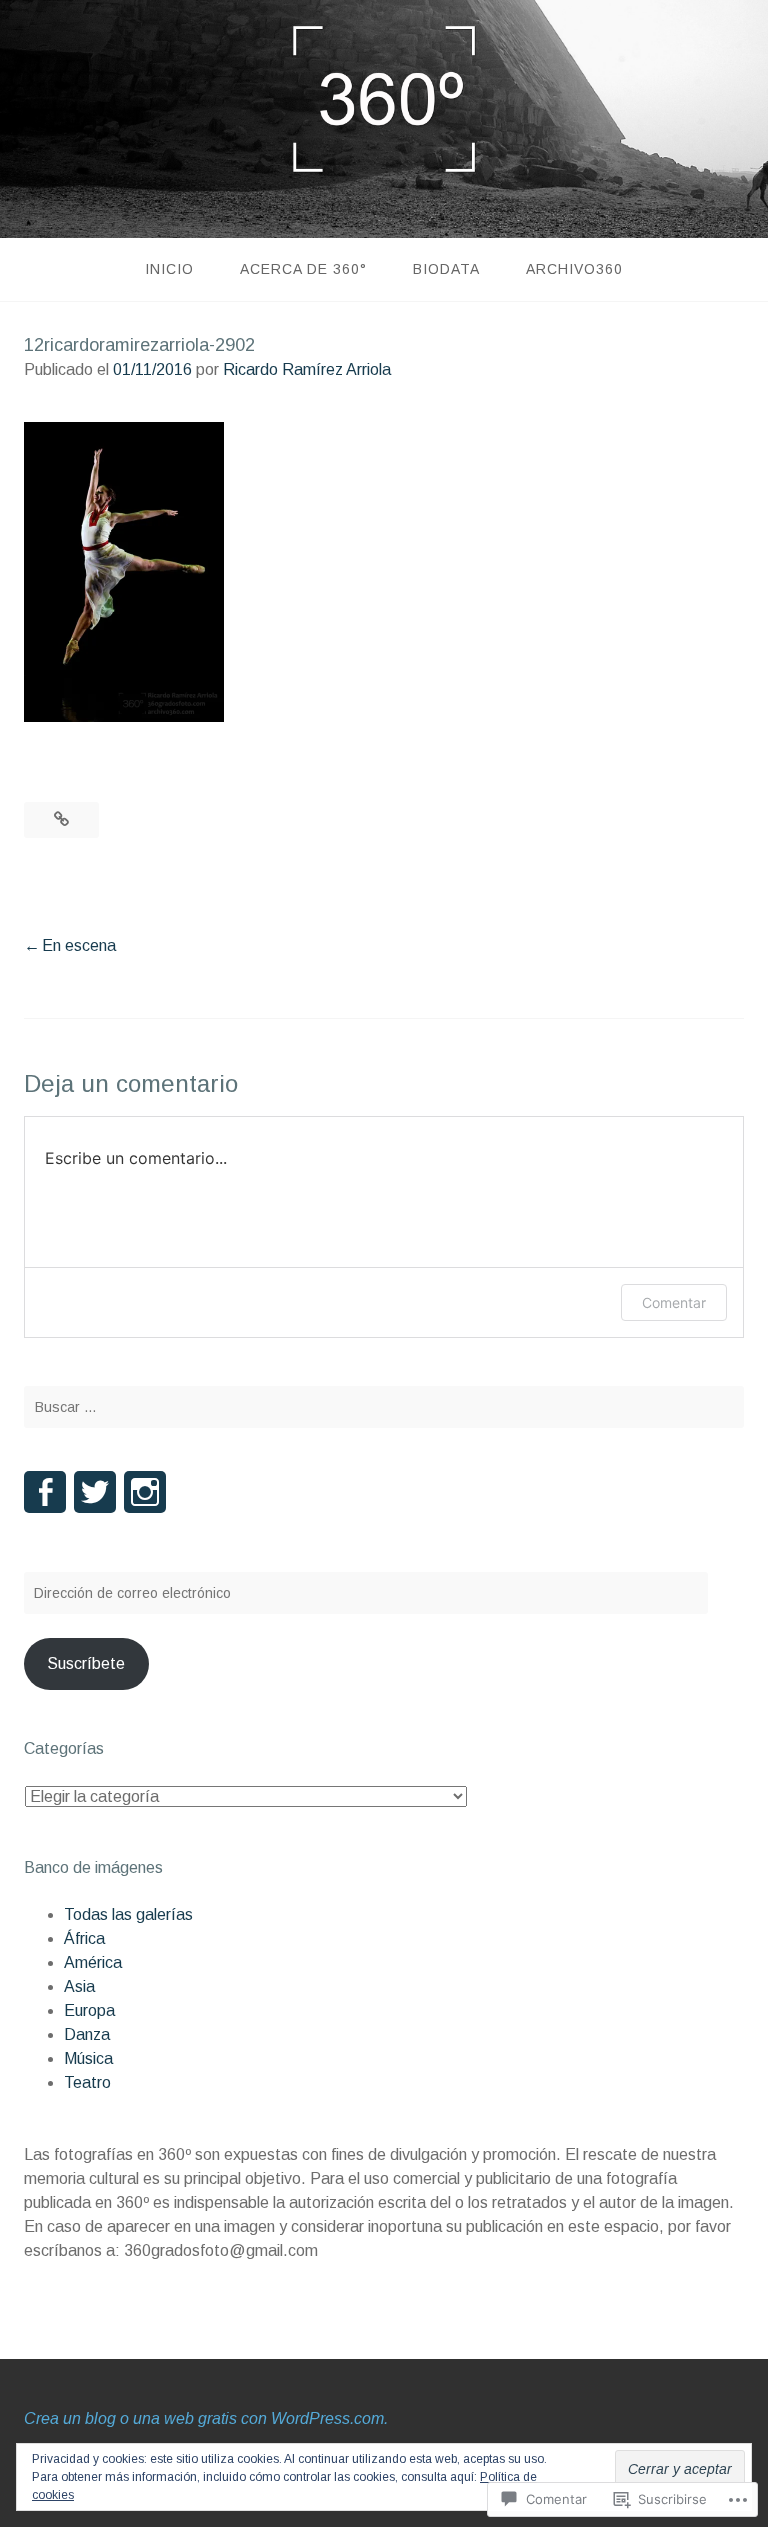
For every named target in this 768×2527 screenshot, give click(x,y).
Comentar (674, 1302)
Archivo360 (574, 269)
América (93, 1962)
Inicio (169, 269)
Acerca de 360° (303, 269)
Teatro (87, 2082)
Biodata (446, 269)
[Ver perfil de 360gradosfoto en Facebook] (45, 1492)
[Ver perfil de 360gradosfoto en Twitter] (95, 1492)
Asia (79, 1986)
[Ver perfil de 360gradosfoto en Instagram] (145, 1492)
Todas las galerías (128, 1914)
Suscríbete (86, 1663)
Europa (89, 2010)
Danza (87, 2034)
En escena (79, 945)
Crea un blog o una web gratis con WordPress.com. (206, 2418)
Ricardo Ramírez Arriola (307, 369)
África (84, 1938)
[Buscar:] (384, 1407)
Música (88, 2058)
